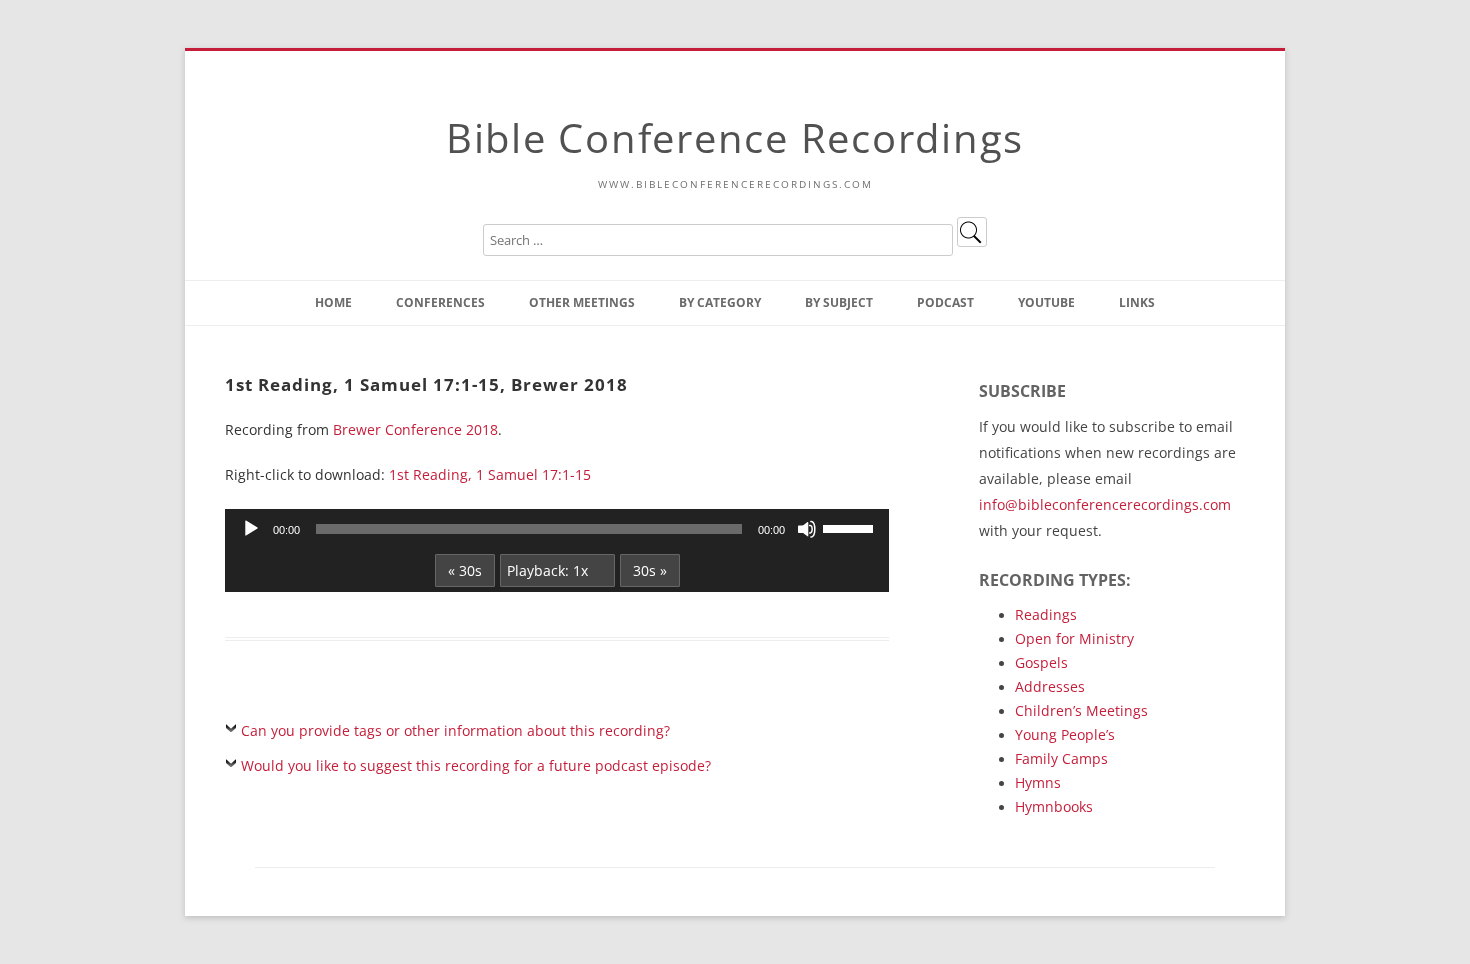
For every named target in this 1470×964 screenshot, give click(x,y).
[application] (557, 529)
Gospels (1041, 662)
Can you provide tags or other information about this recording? (455, 730)
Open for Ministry (1074, 638)
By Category (720, 302)
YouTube (1046, 302)
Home (333, 302)
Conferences (440, 302)
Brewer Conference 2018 (415, 429)
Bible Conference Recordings (735, 137)
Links (1137, 302)
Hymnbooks (1054, 806)
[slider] (851, 527)
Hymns (1038, 782)
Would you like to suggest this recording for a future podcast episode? (476, 765)
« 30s (465, 570)
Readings (1046, 614)
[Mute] (807, 529)
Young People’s (1065, 734)
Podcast (945, 302)
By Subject (839, 302)
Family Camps (1061, 758)
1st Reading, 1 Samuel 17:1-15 (490, 474)
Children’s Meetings (1081, 710)
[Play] (251, 529)
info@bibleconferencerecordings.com (1105, 504)
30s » (650, 570)
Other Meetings (582, 302)
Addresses (1050, 686)
